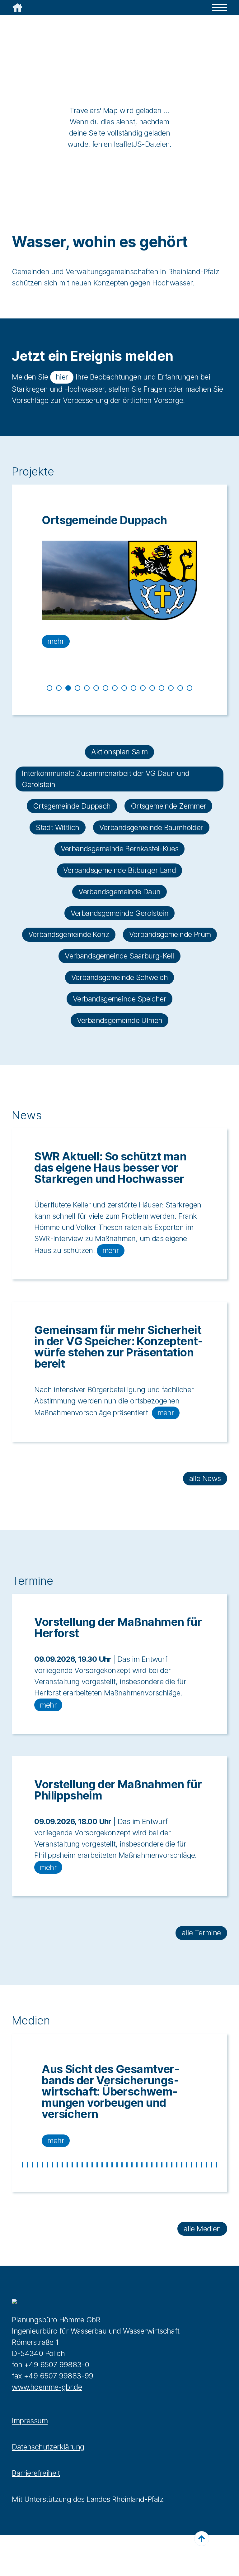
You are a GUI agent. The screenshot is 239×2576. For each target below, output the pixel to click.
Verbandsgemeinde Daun (119, 892)
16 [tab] (190, 688)
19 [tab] (112, 2165)
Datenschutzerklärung (48, 2447)
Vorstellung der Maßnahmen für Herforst (118, 1627)
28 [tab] (157, 2165)
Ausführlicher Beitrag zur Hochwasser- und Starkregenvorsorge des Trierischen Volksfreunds (117, 2086)
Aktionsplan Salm (119, 752)
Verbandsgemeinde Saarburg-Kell (119, 956)
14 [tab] (171, 688)
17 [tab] (102, 2165)
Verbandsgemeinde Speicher (119, 999)
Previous (7, 600)
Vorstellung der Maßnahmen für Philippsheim (118, 1790)
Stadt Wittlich (58, 827)
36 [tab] (197, 2165)
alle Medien (202, 2229)
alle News (205, 1478)
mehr (56, 641)
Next (232, 600)
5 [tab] (87, 688)
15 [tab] (180, 688)
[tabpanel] (119, 581)
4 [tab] (77, 688)
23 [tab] (132, 2165)
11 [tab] (143, 688)
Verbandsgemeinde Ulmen (120, 1020)
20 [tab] (117, 2165)
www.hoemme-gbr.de (47, 2387)
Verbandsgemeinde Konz (69, 934)
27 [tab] (152, 2165)
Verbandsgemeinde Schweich (119, 977)
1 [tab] (49, 688)
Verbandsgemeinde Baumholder (151, 827)
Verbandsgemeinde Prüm (170, 934)
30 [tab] (167, 2165)
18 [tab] (107, 2165)
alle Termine (201, 1933)
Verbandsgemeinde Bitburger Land (119, 870)
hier (62, 377)
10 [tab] (134, 688)
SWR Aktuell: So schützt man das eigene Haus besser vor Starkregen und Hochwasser (110, 1168)
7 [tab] (105, 688)
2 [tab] (59, 688)
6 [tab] (96, 688)
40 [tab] (217, 2165)
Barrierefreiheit (36, 2473)
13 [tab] (162, 688)
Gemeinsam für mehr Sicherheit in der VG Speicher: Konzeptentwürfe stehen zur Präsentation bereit (119, 1347)
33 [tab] (182, 2165)
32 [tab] (177, 2165)
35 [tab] (192, 2165)
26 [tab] (147, 2165)
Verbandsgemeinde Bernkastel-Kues (120, 849)
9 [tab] (124, 688)
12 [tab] (152, 688)
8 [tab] (115, 688)
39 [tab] (212, 2165)
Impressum (30, 2421)
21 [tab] (122, 2165)
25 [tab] (142, 2165)
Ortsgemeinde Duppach (72, 806)
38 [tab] (207, 2165)
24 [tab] (137, 2165)
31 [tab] (172, 2165)
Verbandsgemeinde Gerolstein (120, 913)
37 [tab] (202, 2165)
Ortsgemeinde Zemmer (103, 520)
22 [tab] (127, 2165)
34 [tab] (187, 2165)
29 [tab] (162, 2165)
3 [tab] (68, 688)
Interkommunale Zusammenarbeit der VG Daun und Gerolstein (105, 779)
